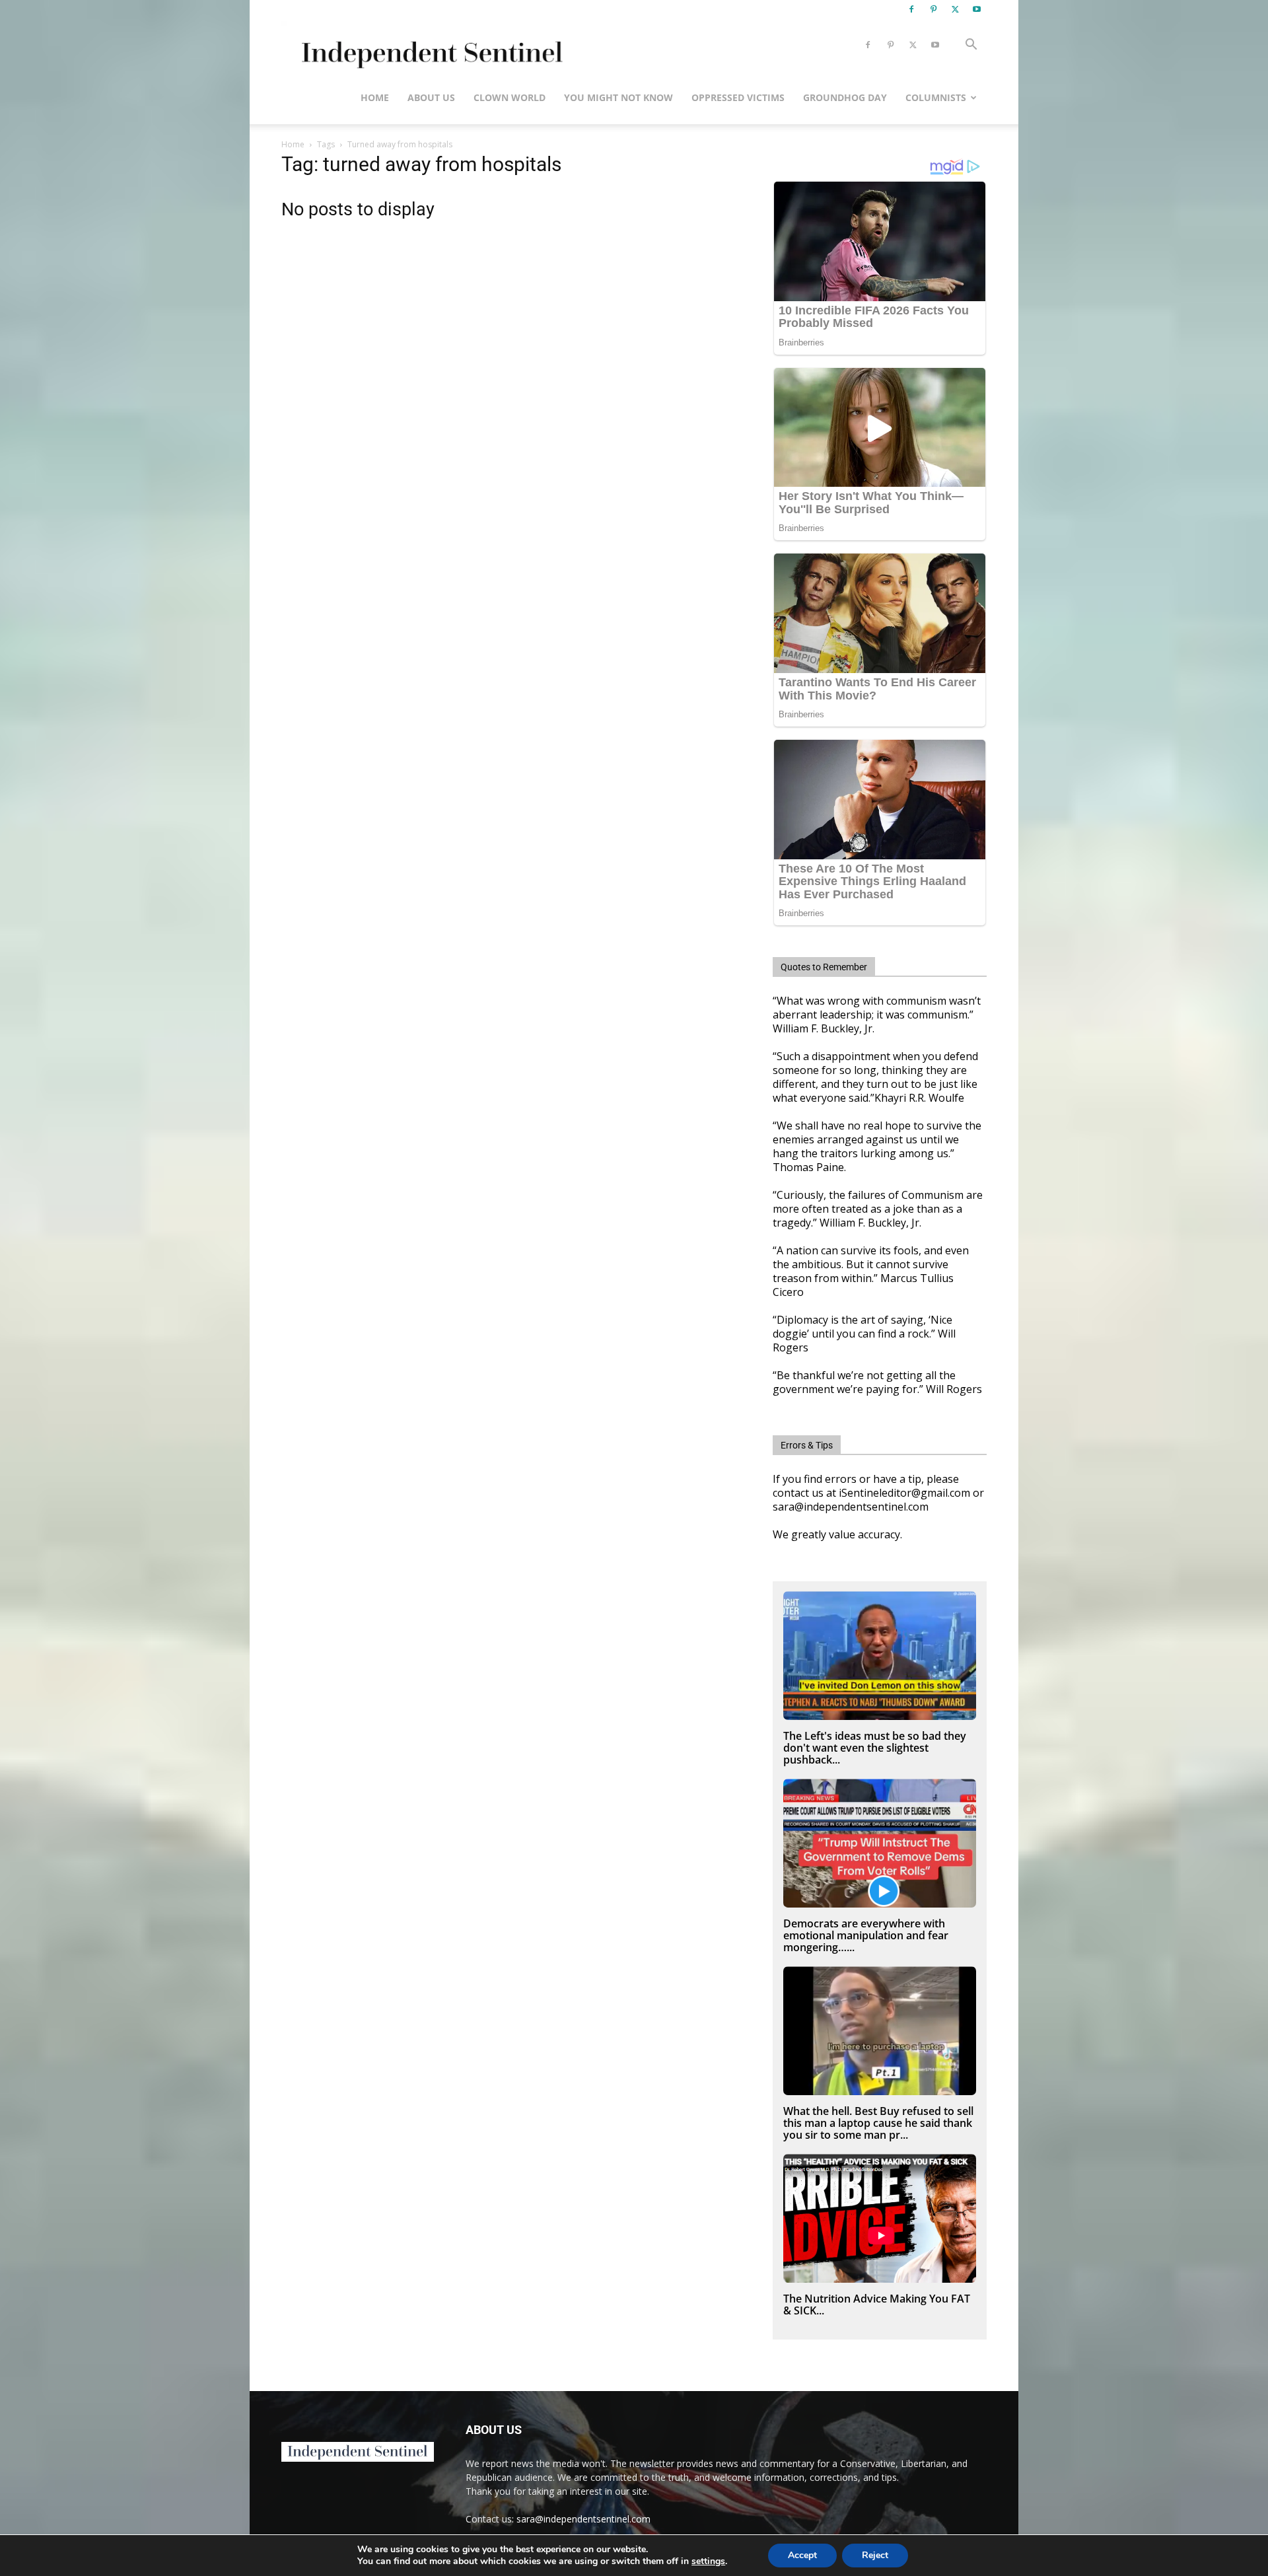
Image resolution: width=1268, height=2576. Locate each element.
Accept (802, 2555)
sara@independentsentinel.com (583, 2519)
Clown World (510, 97)
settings (708, 2561)
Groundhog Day (845, 97)
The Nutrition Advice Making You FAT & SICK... (877, 2305)
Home (375, 97)
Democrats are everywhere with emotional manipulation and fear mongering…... (866, 1935)
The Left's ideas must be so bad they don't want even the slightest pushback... (875, 1748)
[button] (971, 46)
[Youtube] (977, 9)
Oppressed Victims (738, 97)
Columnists (936, 97)
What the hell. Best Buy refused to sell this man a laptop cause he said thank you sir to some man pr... (878, 2123)
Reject (875, 2555)
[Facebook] (911, 9)
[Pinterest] (933, 9)
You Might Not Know (618, 97)
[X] (955, 9)
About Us (431, 97)
